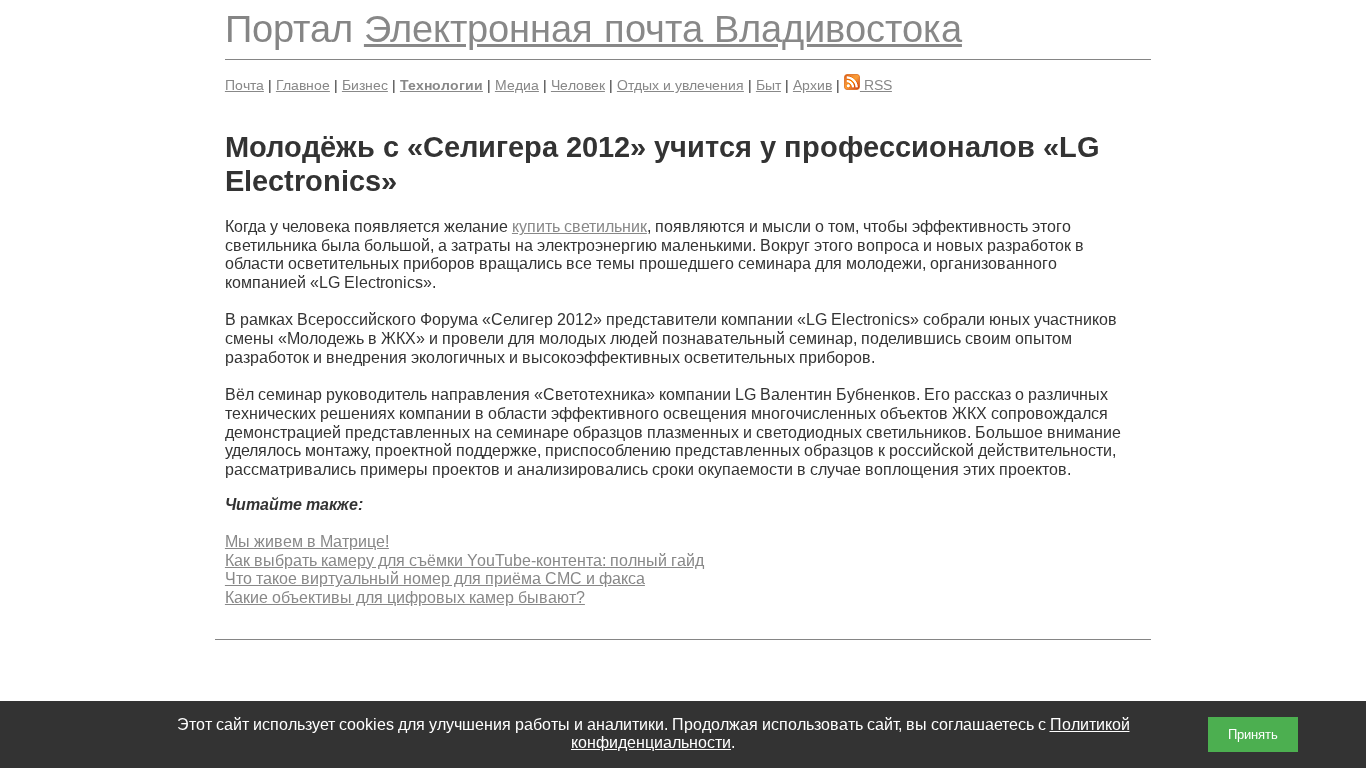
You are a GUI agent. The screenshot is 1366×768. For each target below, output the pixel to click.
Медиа (517, 85)
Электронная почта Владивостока (663, 28)
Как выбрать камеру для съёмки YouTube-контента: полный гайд (464, 560)
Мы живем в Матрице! (307, 541)
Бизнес (365, 85)
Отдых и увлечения (680, 85)
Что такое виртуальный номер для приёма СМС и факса (435, 578)
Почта (244, 85)
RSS (876, 85)
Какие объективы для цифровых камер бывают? (405, 597)
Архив (812, 85)
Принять (1253, 734)
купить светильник (579, 226)
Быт (768, 85)
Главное (303, 85)
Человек (578, 85)
